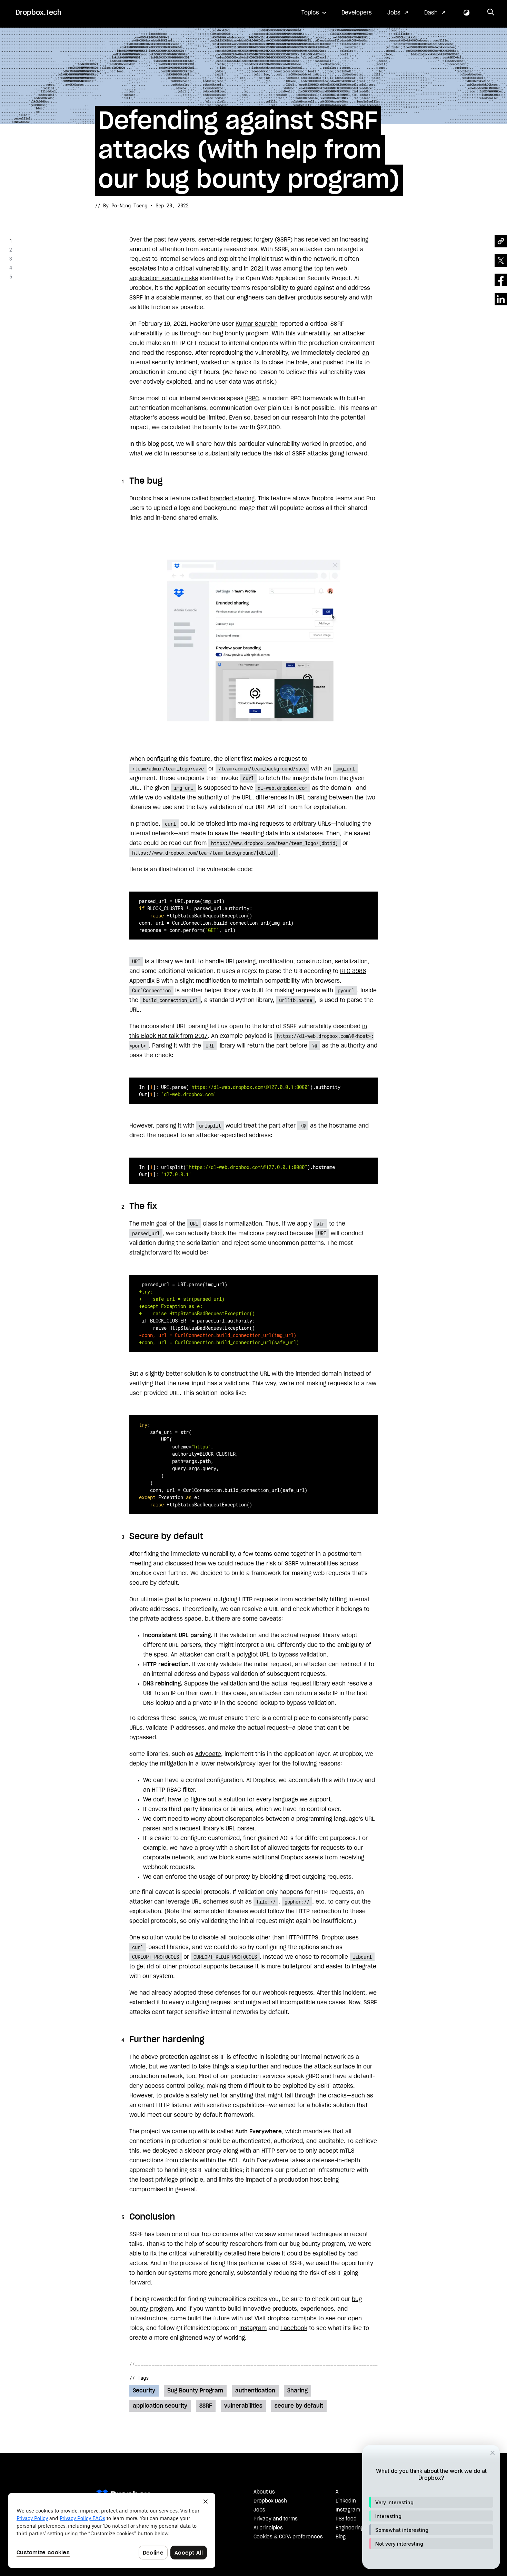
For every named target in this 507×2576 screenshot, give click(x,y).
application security (160, 2406)
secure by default (299, 2406)
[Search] (491, 13)
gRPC (252, 399)
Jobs (394, 13)
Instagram (253, 2328)
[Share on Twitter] (501, 260)
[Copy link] (501, 241)
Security (144, 2391)
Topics (310, 13)
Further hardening (41, 268)
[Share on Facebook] (501, 280)
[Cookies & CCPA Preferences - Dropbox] (112, 2530)
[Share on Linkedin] (501, 299)
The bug (27, 241)
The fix (27, 250)
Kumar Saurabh (257, 324)
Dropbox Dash (270, 2501)
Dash (431, 13)
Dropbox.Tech (38, 13)
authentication (255, 2391)
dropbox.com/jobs (292, 2319)
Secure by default (41, 259)
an (366, 353)
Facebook (294, 2328)
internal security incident (163, 363)
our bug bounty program (235, 334)
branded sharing (232, 499)
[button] (431, 2502)
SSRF (206, 2406)
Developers (357, 13)
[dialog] (431, 2507)
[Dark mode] (467, 13)
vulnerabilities (243, 2406)
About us (264, 2492)
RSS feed (346, 2519)
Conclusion (31, 277)
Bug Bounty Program (195, 2391)
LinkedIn (346, 2501)
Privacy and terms (276, 2519)
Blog (341, 2537)
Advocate (208, 1754)
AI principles (268, 2528)
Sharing (297, 2391)
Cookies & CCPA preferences (288, 2537)
